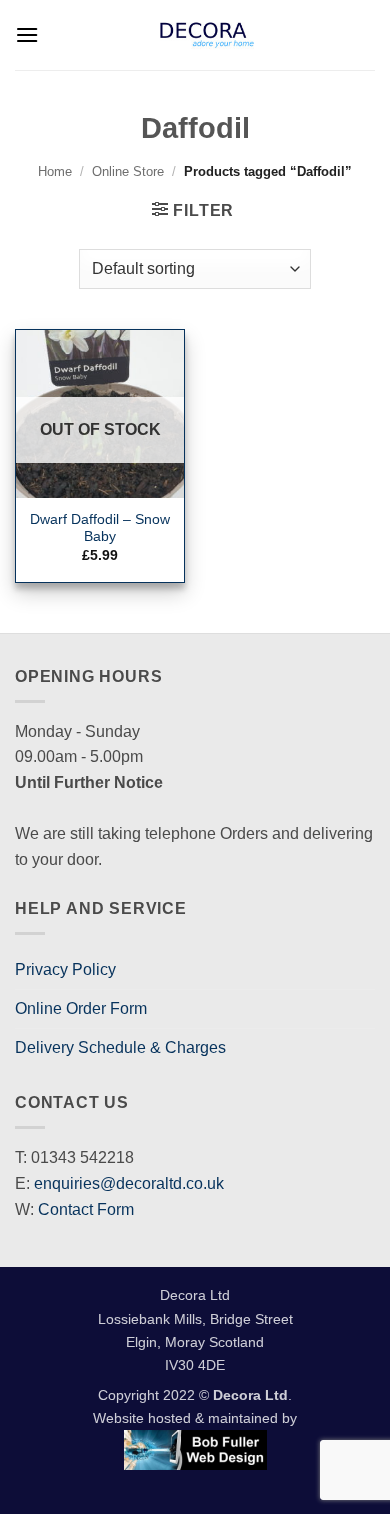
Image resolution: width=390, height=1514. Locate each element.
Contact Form (86, 1209)
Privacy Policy (65, 969)
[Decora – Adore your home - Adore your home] (207, 35)
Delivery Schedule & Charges (120, 1047)
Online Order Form (81, 1008)
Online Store (128, 171)
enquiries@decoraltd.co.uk (129, 1183)
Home (55, 171)
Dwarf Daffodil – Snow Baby (100, 528)
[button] (27, 34)
